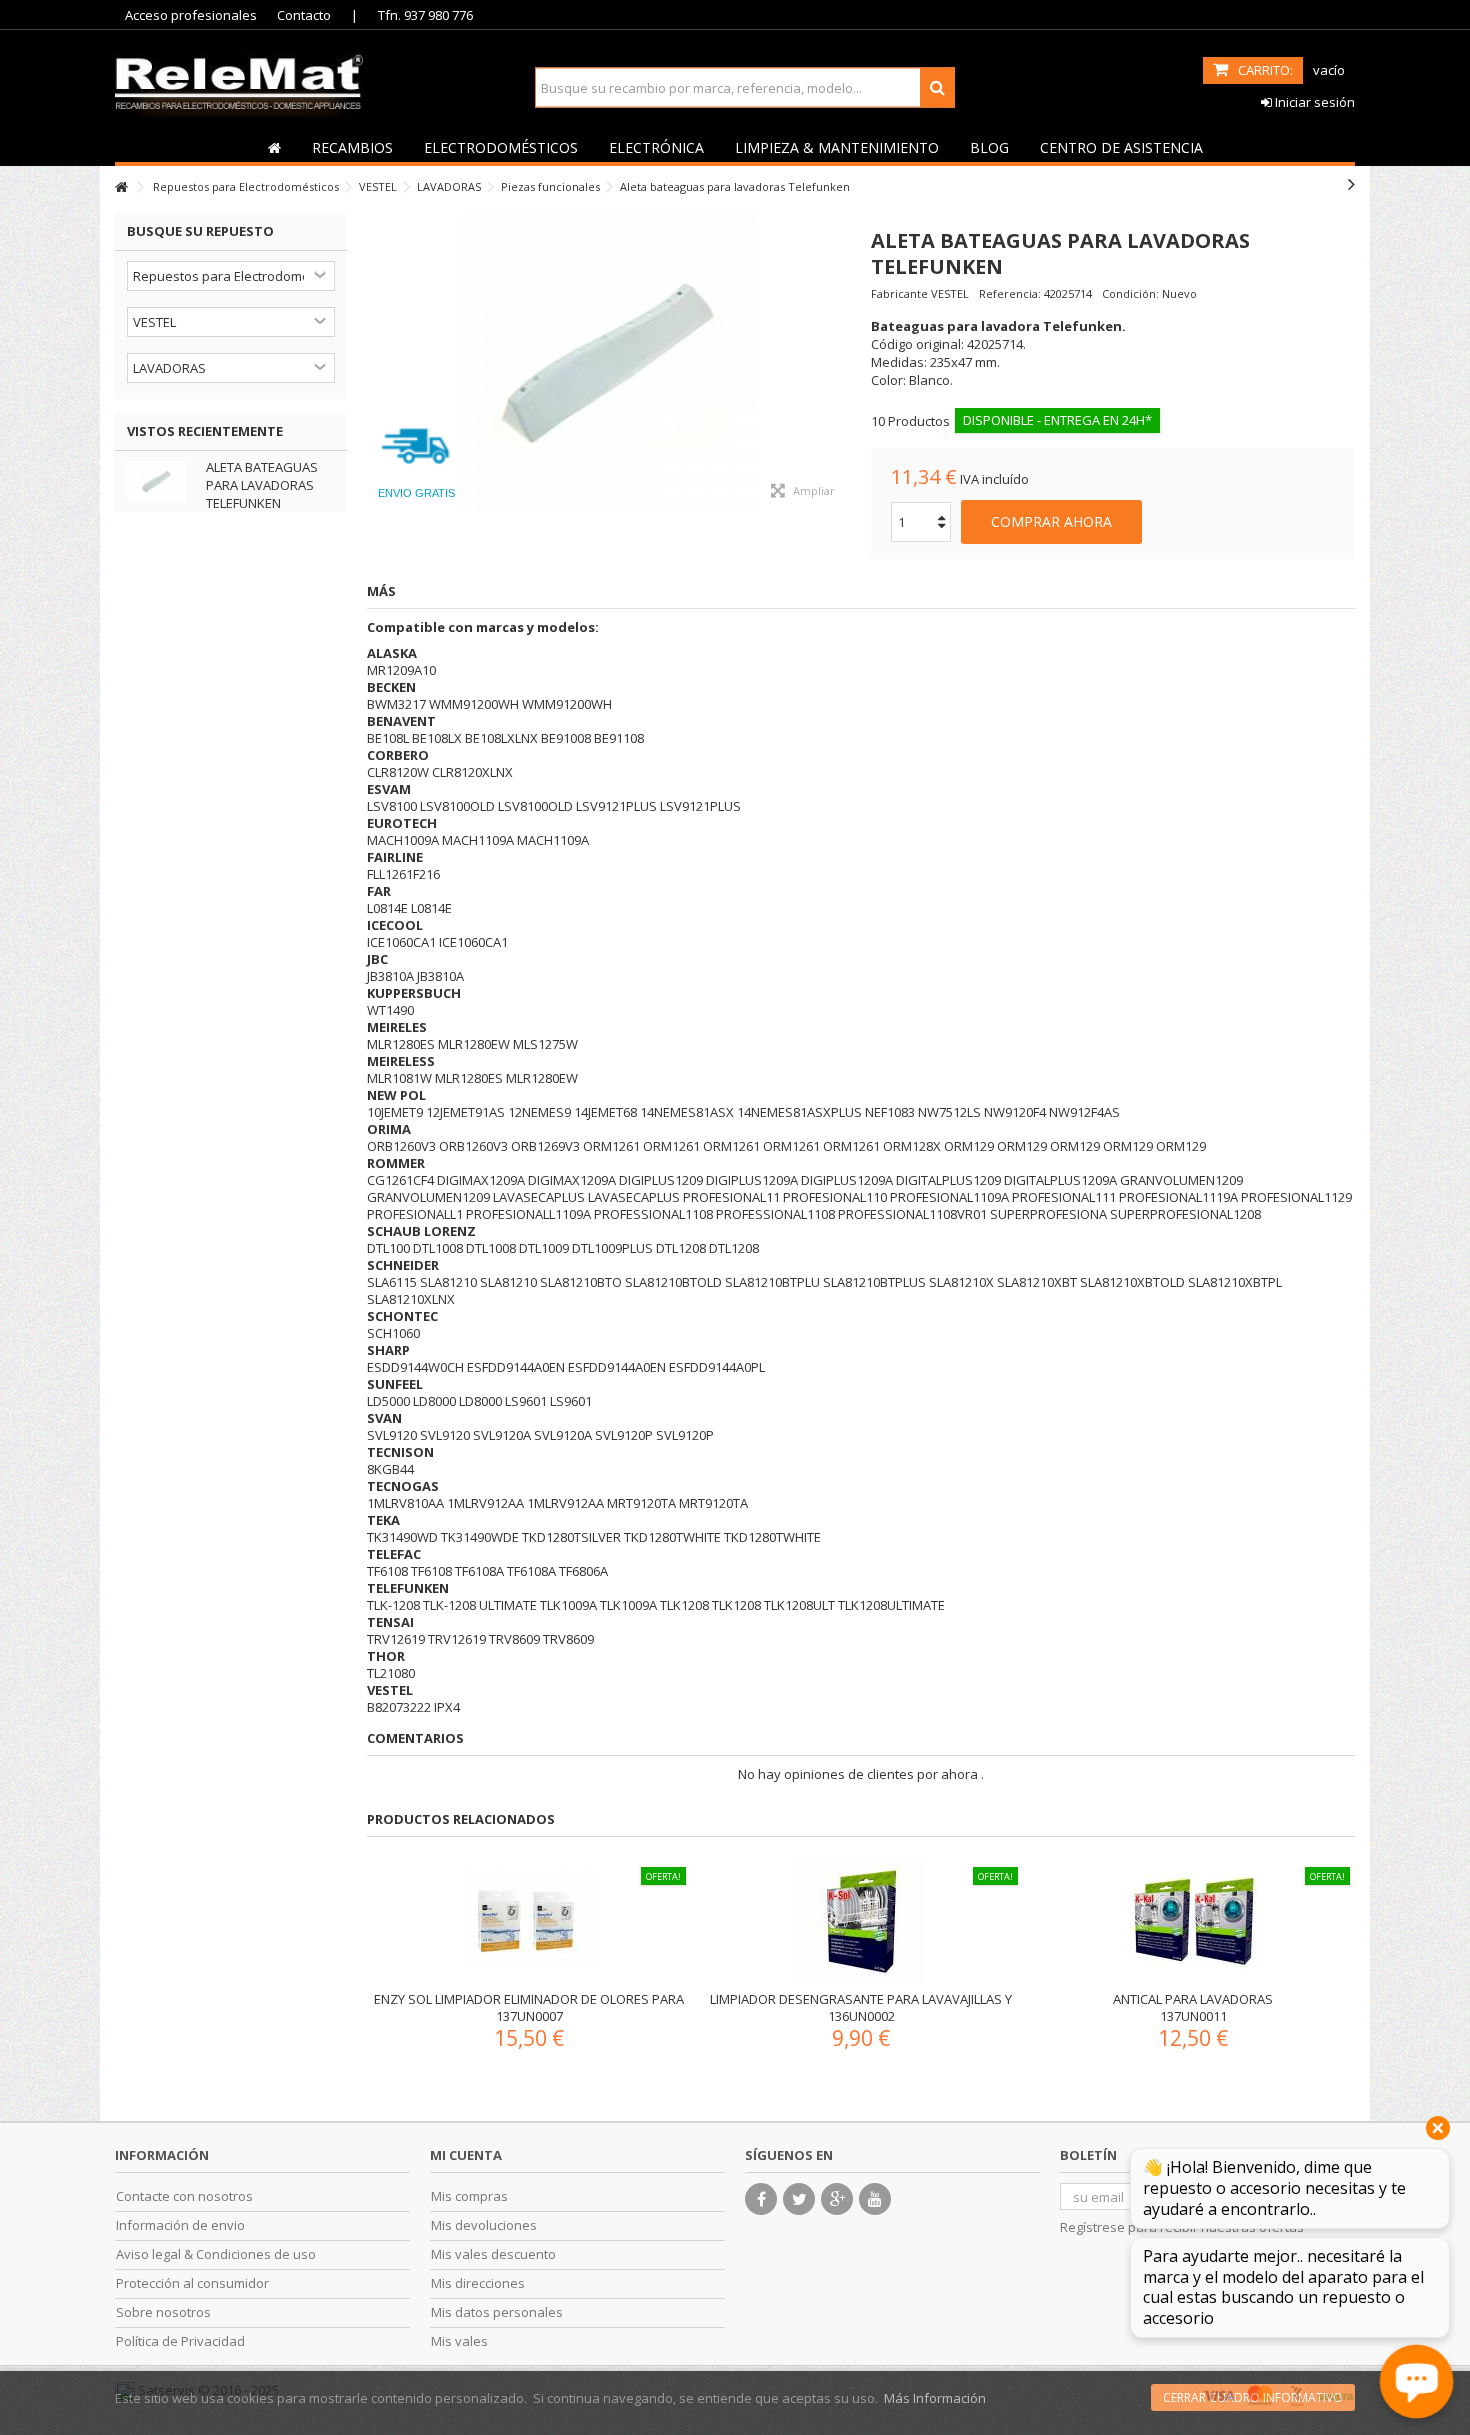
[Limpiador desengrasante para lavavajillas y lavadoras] (861, 1921)
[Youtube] (875, 2199)
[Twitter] (799, 2199)
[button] (352, 147)
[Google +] (837, 2199)
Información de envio (180, 2225)
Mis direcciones (478, 2283)
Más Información (935, 2398)
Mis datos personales (497, 2312)
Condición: (1130, 293)
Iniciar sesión (1313, 102)
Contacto (304, 15)
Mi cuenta (466, 2155)
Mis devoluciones (484, 2225)
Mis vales (459, 2341)
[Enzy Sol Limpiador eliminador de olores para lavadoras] (529, 1921)
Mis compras (469, 2196)
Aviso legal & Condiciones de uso (216, 2254)
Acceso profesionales (191, 15)
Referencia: (1010, 293)
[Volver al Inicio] (121, 187)
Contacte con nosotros (184, 2196)
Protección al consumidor (192, 2283)
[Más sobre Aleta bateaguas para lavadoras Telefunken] (161, 481)
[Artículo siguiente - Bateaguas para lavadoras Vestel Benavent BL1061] (1351, 184)
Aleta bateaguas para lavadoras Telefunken (262, 485)
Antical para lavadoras (1193, 1999)
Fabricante (899, 293)
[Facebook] (761, 2199)
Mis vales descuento (493, 2254)
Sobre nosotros (163, 2312)
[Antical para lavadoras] (1193, 1921)
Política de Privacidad (180, 2341)
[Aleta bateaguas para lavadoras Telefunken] (609, 363)
